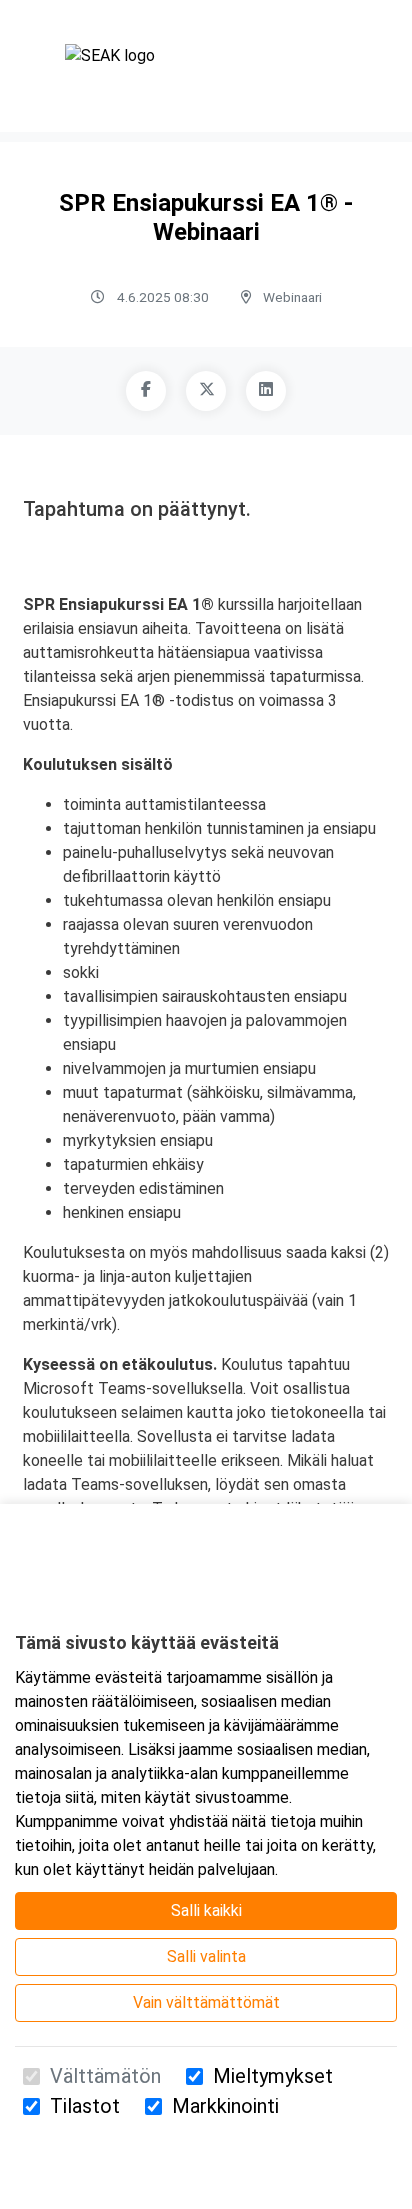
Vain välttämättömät (206, 2002)
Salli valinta (206, 1956)
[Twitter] (206, 391)
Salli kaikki (206, 1910)
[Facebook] (146, 391)
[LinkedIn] (266, 391)
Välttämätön (105, 2076)
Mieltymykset (273, 2076)
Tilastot (85, 2106)
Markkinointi (225, 2106)
